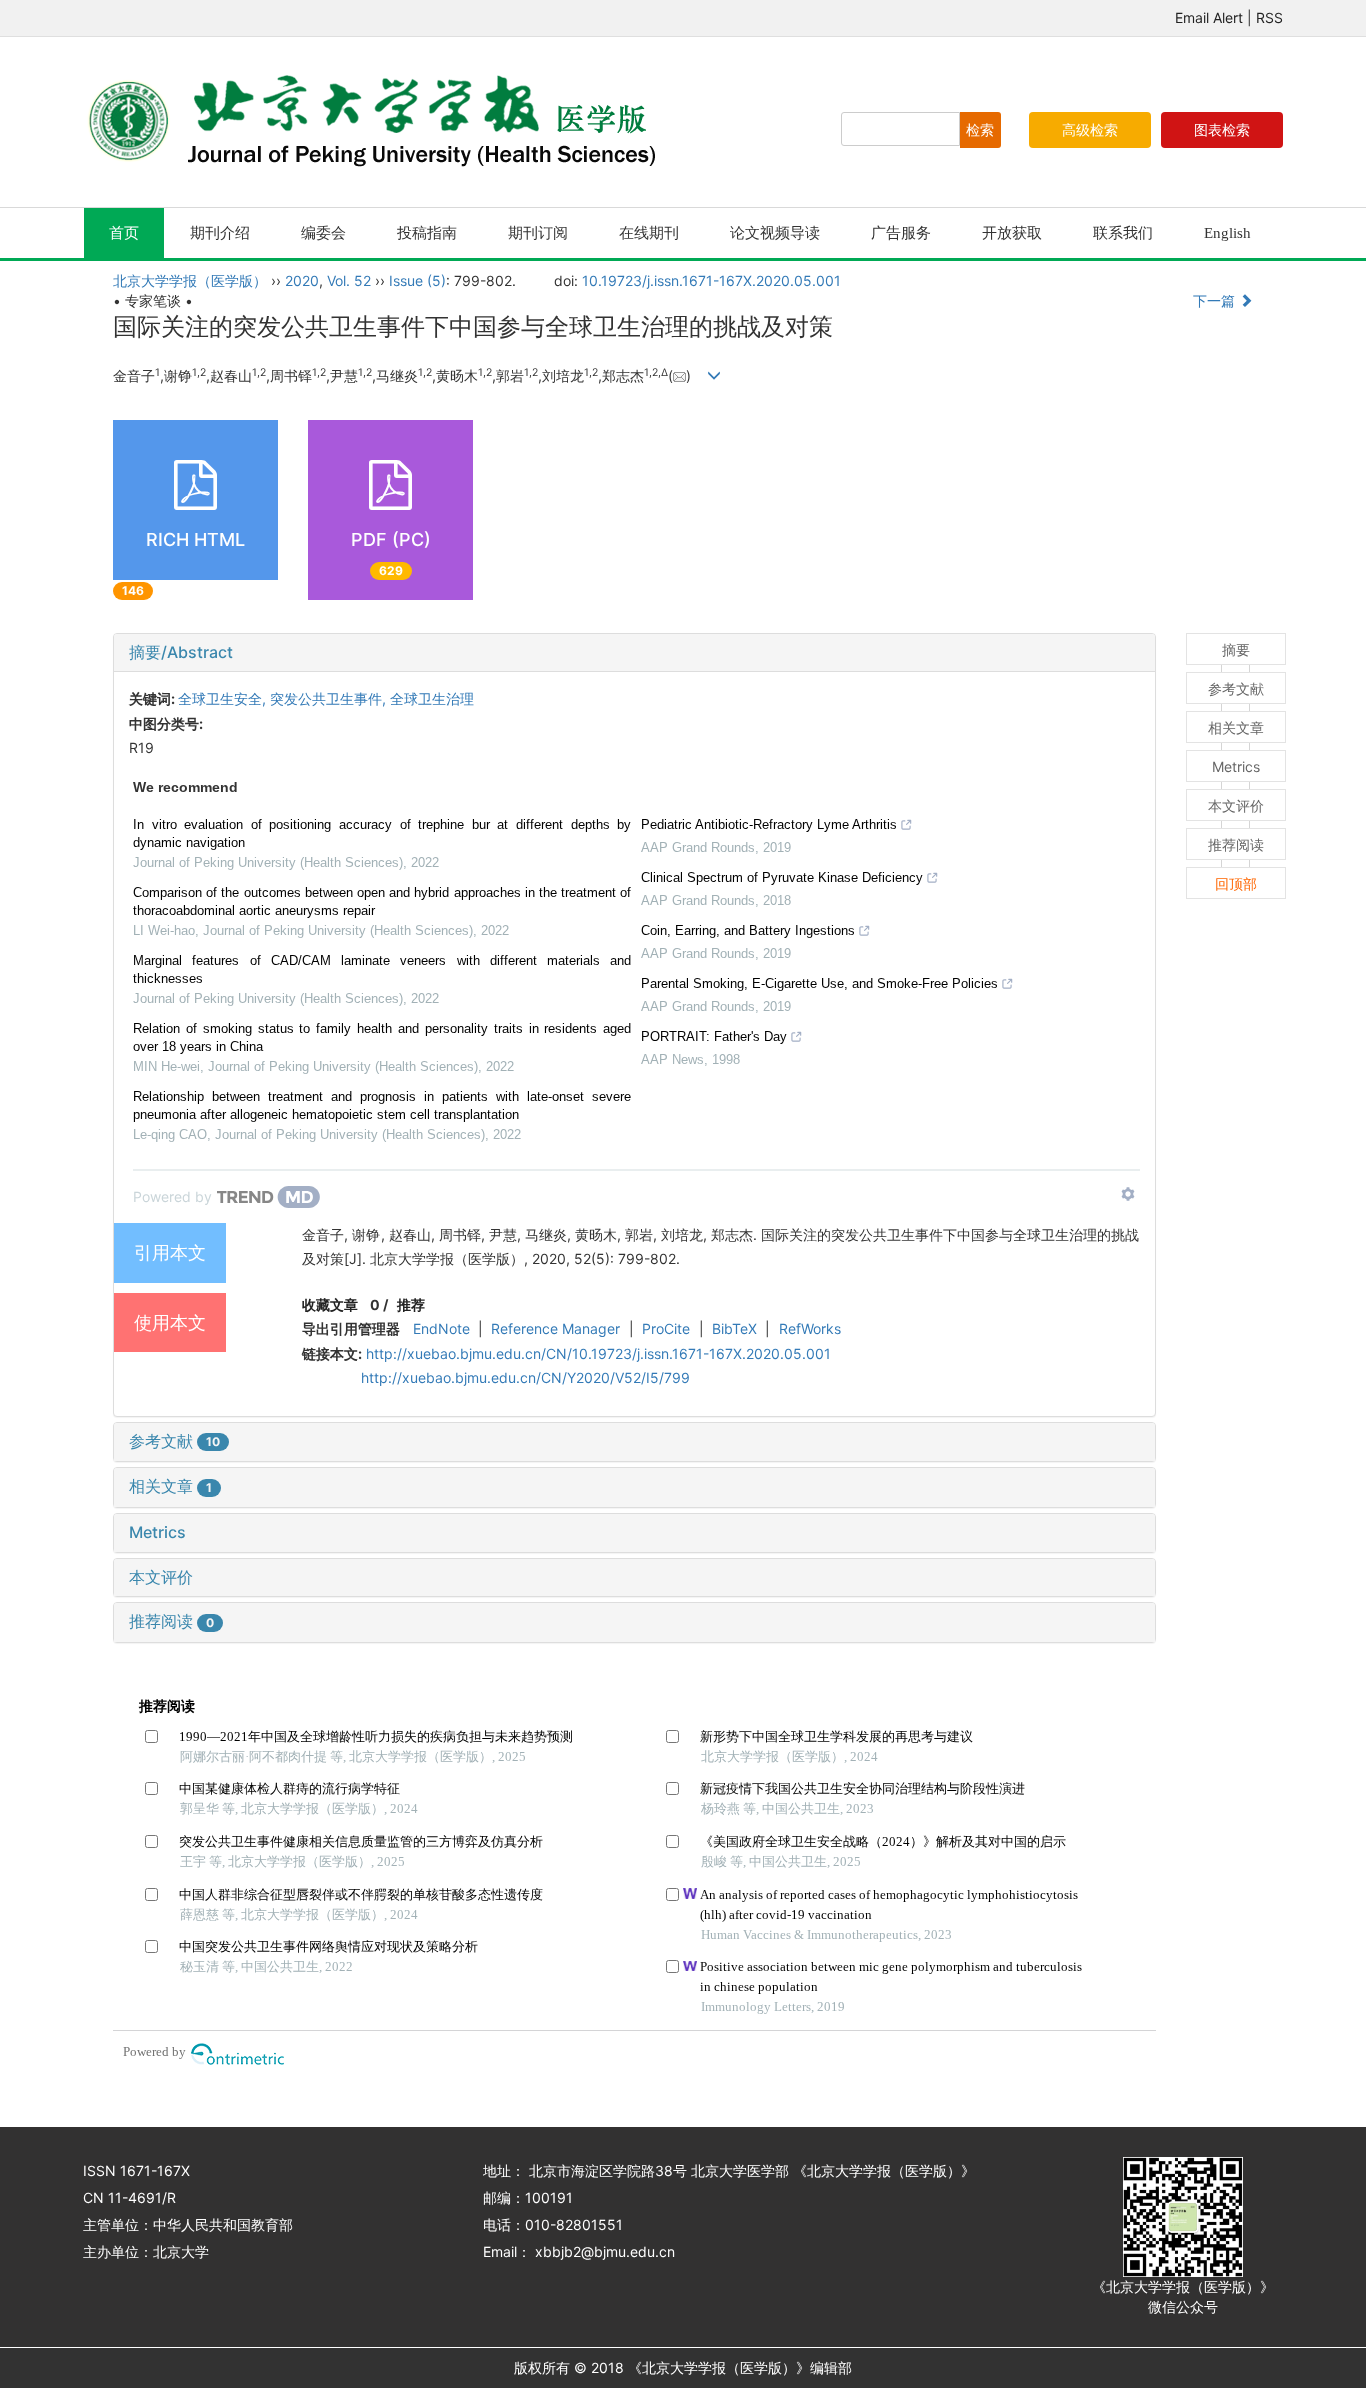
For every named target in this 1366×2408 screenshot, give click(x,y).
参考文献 (174, 1441)
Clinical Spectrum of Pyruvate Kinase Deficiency (782, 877)
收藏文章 (330, 1304)
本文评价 (161, 1577)
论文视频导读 (775, 233)
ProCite (666, 1328)
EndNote (441, 1328)
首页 (124, 233)
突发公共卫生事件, (330, 698)
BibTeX (734, 1328)
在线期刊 (649, 233)
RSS (1269, 17)
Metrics (157, 1532)
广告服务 (901, 233)
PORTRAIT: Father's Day (714, 1036)
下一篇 (1216, 300)
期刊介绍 (220, 233)
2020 (302, 280)
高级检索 (1090, 129)
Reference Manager (555, 1328)
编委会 (323, 233)
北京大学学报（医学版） (190, 280)
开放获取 (1012, 233)
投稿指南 (427, 233)
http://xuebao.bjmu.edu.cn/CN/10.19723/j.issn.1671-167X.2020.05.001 (598, 1353)
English (1227, 233)
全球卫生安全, (224, 698)
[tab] (634, 653)
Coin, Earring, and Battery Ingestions (748, 930)
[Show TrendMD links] (1128, 1194)
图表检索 (1222, 129)
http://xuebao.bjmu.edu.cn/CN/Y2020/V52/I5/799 (525, 1377)
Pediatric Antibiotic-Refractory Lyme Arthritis (769, 824)
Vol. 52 (349, 280)
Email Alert (1209, 17)
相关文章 (170, 1486)
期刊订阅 (538, 233)
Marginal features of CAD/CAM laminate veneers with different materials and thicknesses (382, 969)
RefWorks (810, 1328)
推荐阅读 (171, 1621)
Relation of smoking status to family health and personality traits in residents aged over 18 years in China (382, 1037)
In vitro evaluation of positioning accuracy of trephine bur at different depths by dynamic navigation (382, 833)
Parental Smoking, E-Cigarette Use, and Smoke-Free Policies (819, 983)
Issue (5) (417, 280)
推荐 (411, 1304)
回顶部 (1236, 883)
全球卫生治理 (432, 698)
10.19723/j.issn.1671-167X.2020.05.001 (711, 280)
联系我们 (1123, 233)
